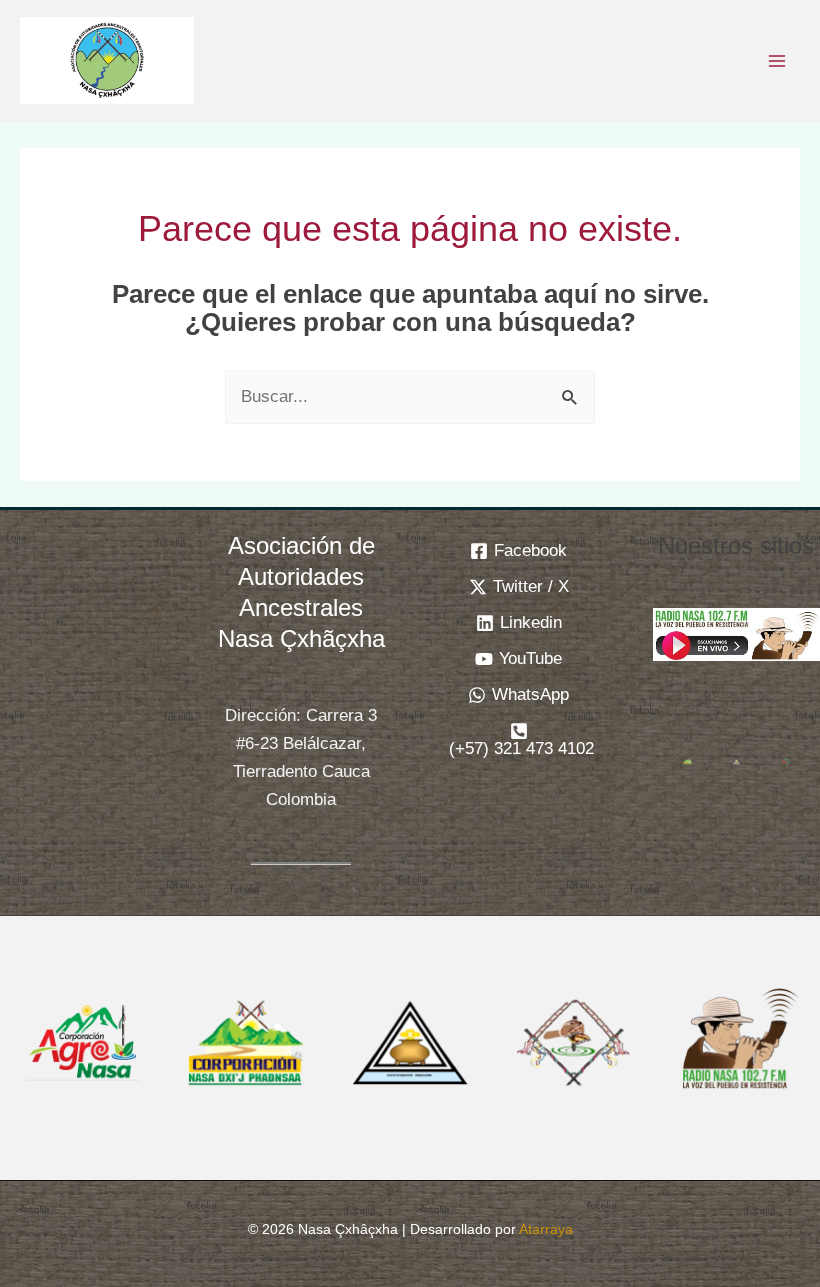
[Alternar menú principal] (778, 61)
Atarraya (546, 1229)
